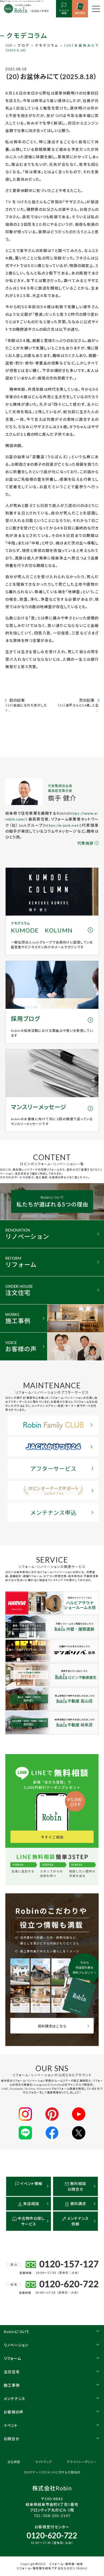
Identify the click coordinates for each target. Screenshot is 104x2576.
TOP (9, 45)
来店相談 (31, 2204)
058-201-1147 (57, 2516)
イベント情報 (31, 2184)
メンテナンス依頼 (77, 2221)
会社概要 (14, 2462)
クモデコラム (47, 45)
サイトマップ (44, 2462)
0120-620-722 (52, 2535)
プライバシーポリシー (82, 2462)
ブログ (24, 45)
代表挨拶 (85, 843)
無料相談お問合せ (77, 2186)
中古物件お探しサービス (31, 2221)
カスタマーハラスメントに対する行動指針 (52, 2472)
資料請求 (78, 2204)
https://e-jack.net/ (62, 825)
